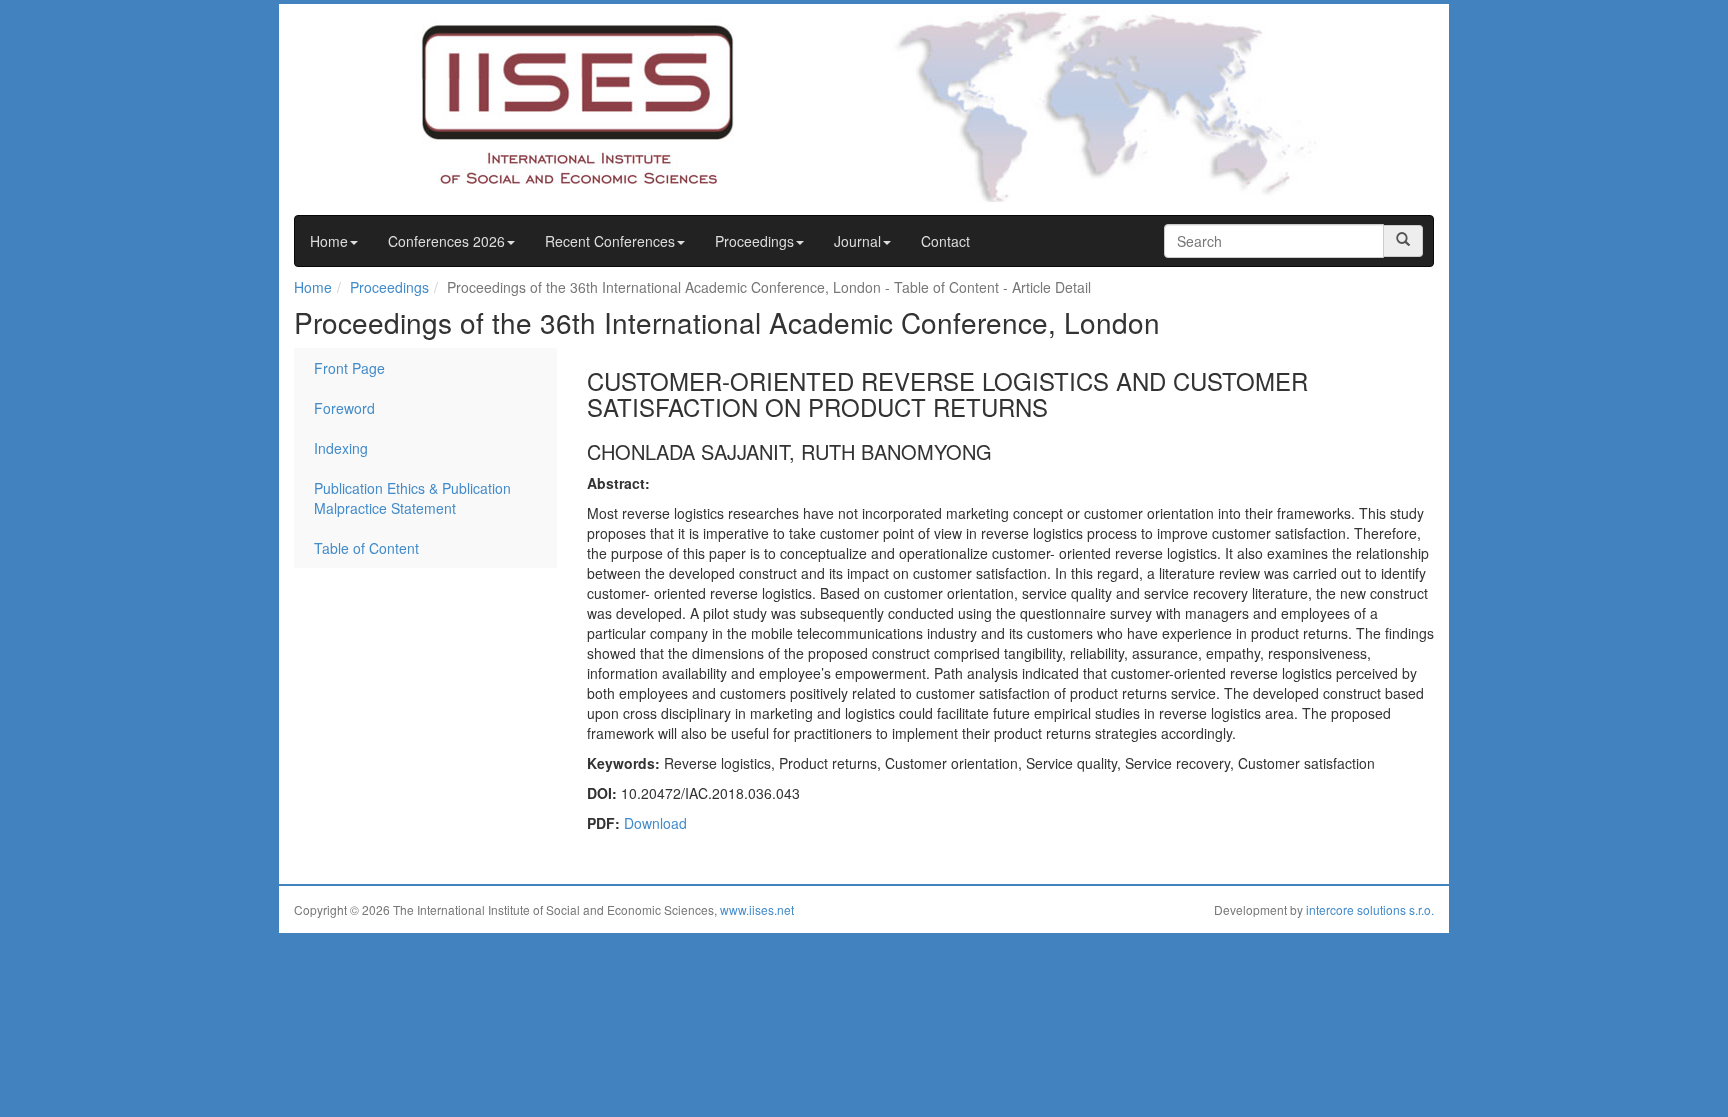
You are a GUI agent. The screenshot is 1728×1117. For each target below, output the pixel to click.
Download (655, 823)
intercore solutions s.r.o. (1370, 909)
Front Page (349, 368)
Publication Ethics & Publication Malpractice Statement (412, 498)
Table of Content (366, 548)
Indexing (341, 448)
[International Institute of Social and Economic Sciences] (540, 103)
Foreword (344, 408)
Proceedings (754, 241)
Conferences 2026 (446, 241)
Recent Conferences (610, 241)
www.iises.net (757, 909)
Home (329, 241)
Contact (945, 241)
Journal (857, 241)
